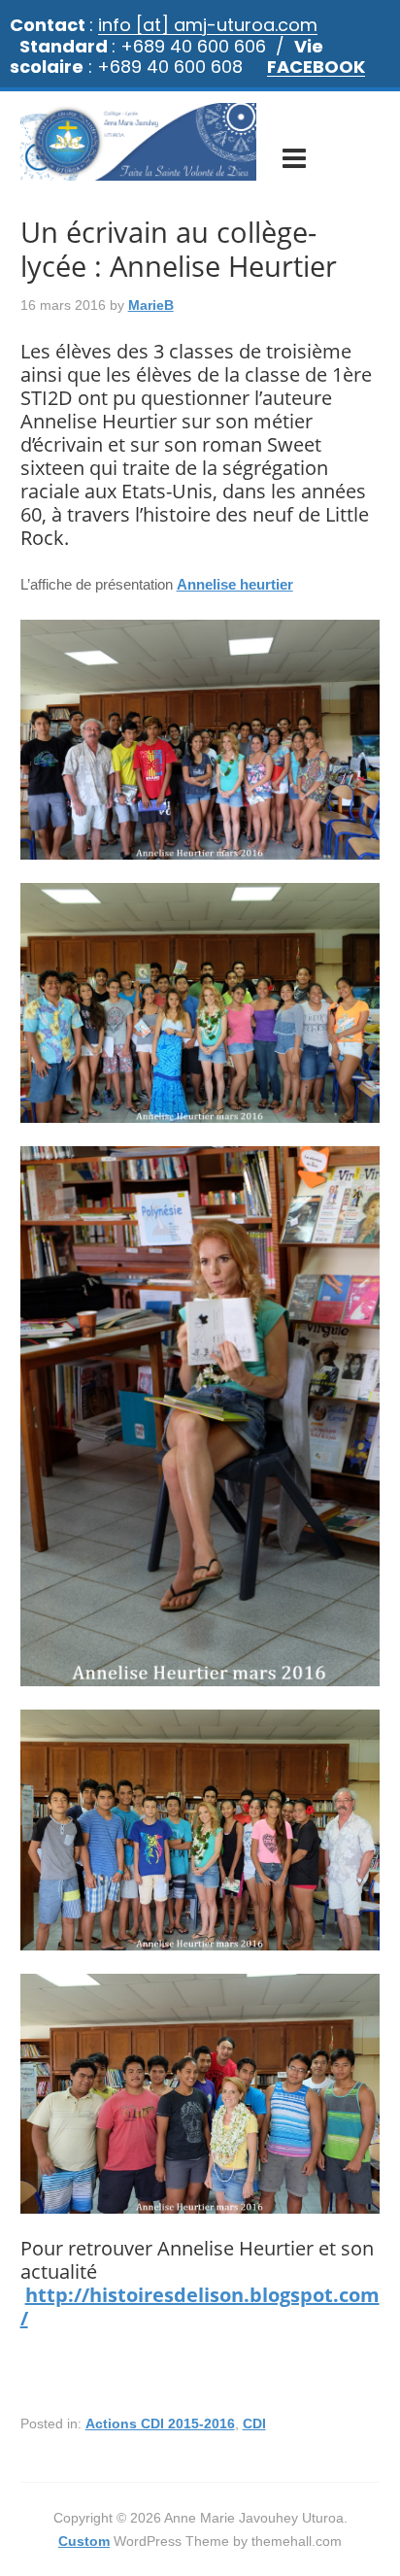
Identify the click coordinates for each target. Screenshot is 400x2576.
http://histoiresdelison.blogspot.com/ (200, 2306)
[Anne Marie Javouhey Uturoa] (138, 171)
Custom (84, 2541)
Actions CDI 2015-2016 (160, 2423)
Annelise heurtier (235, 584)
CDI (254, 2423)
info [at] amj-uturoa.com (208, 25)
